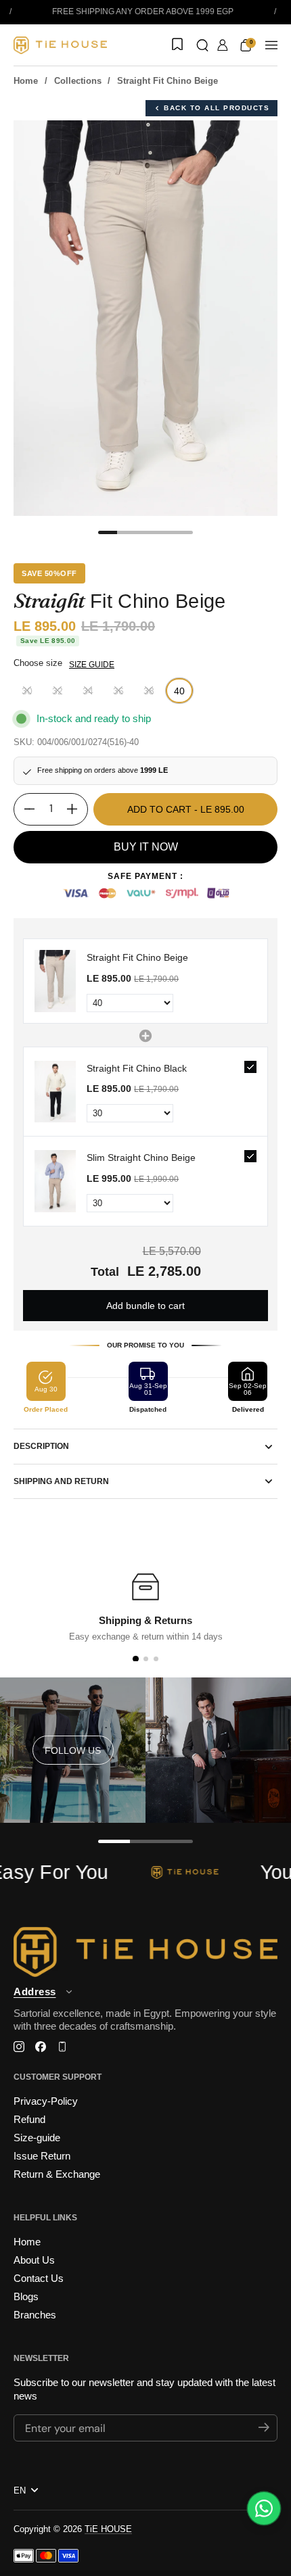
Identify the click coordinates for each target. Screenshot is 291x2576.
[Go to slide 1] (135, 1659)
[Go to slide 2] (146, 1659)
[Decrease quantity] (24, 809)
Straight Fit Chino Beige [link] (137, 957)
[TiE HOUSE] (60, 45)
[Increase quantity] (77, 809)
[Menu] (271, 45)
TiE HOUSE (108, 2529)
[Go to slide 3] (156, 1659)
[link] (55, 981)
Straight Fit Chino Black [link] (137, 1068)
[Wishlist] (176, 45)
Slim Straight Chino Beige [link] (141, 1158)
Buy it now (146, 847)
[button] (202, 45)
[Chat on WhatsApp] (264, 2508)
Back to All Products (217, 108)
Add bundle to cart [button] (145, 1306)
